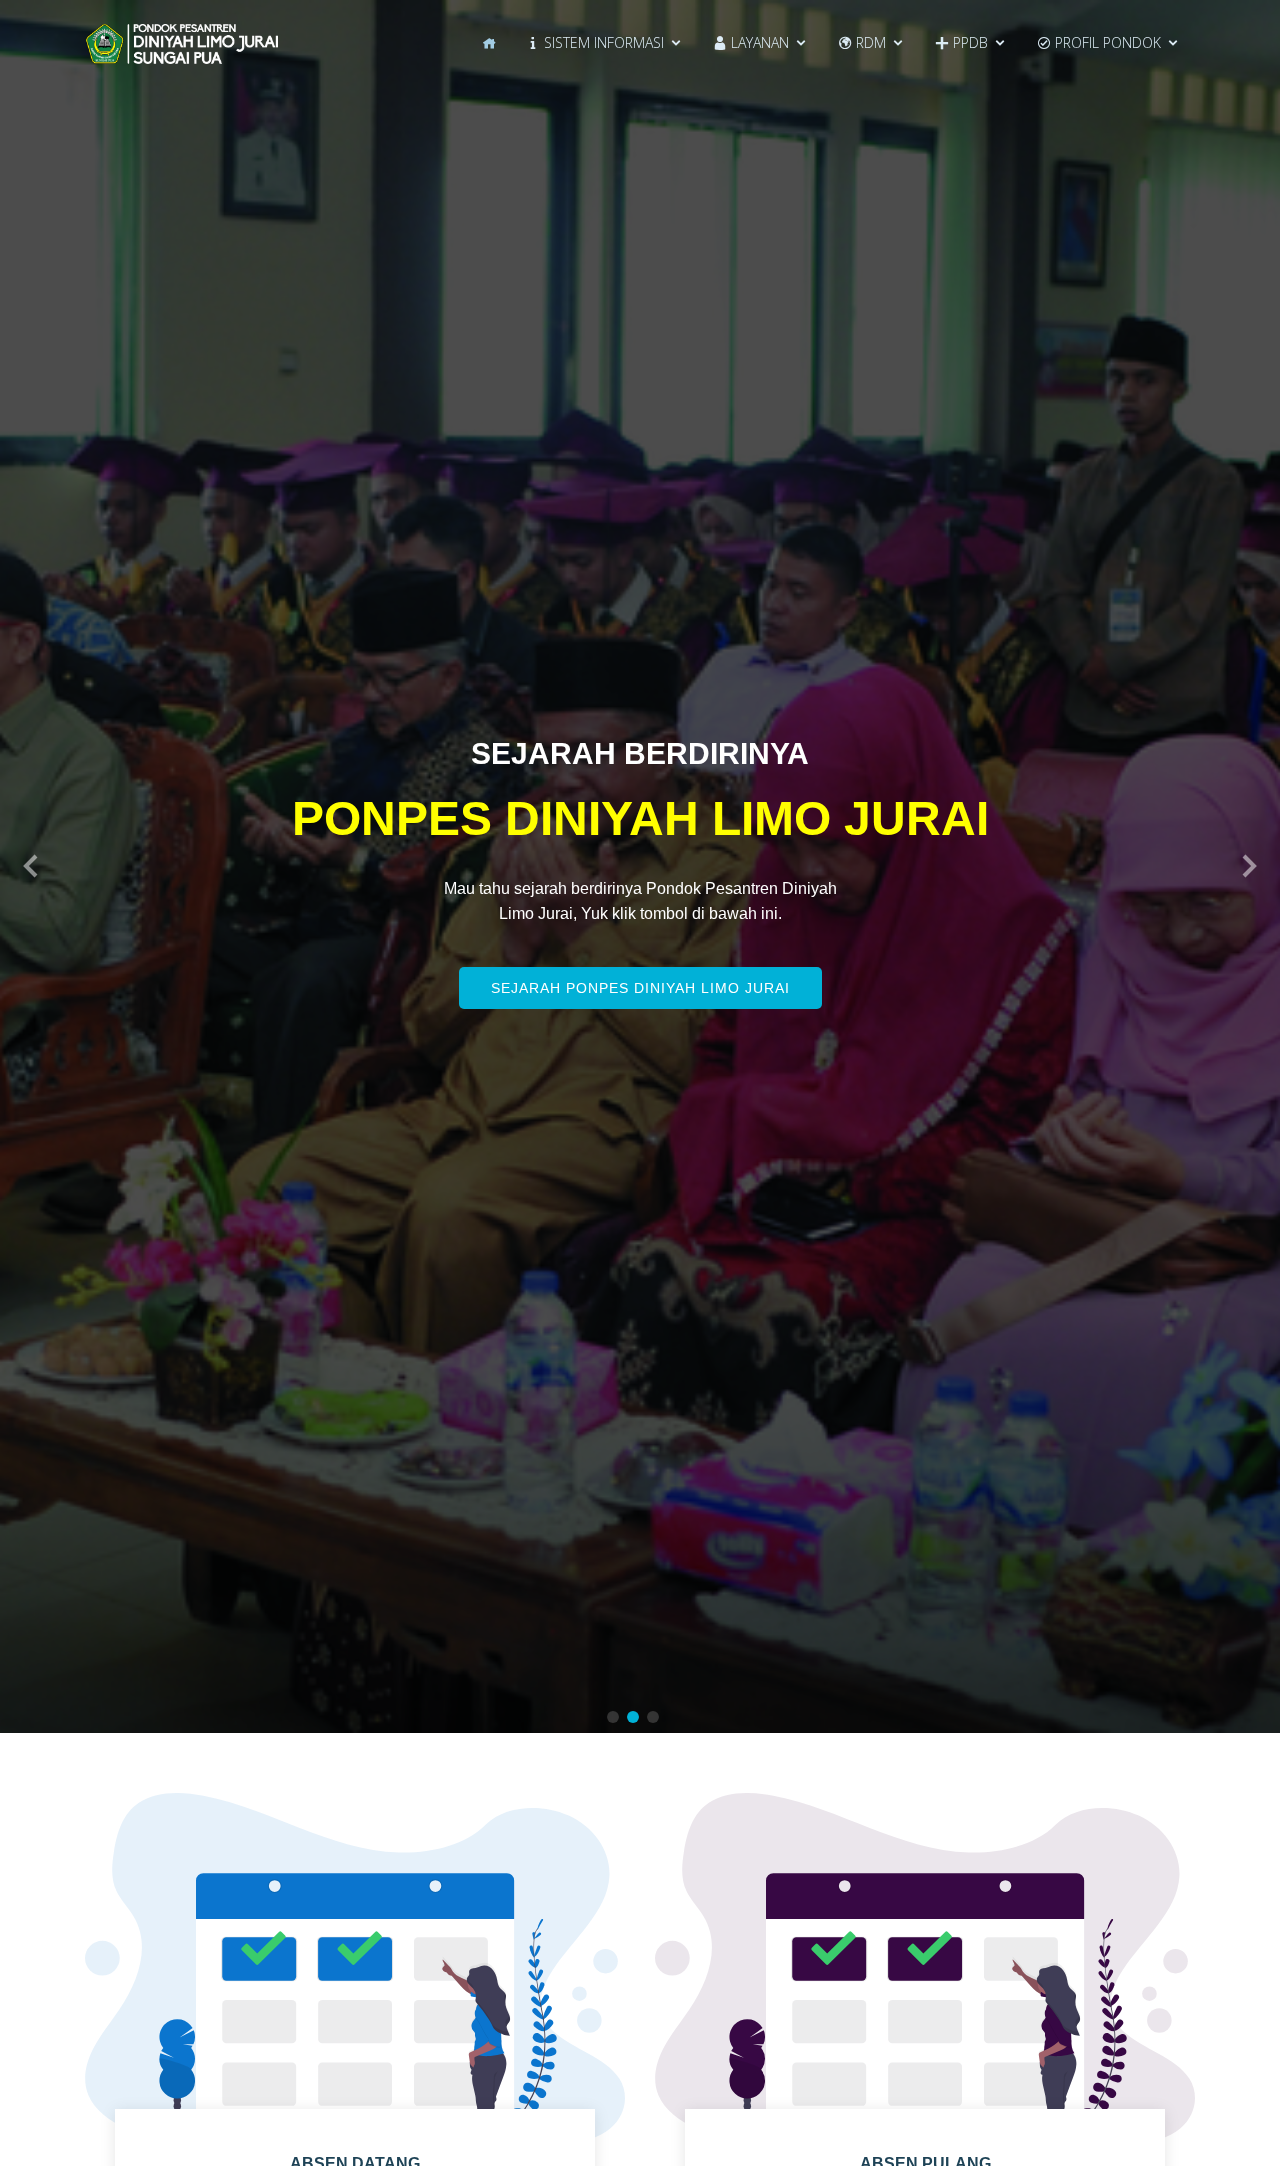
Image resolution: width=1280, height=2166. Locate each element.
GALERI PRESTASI (640, 1030)
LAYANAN (758, 42)
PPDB (968, 42)
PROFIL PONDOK (1106, 42)
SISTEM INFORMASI (602, 42)
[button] (32, 866)
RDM (869, 42)
